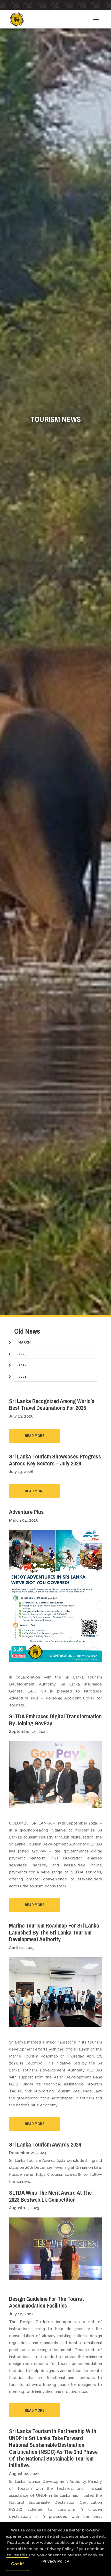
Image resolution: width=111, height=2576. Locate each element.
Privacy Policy (56, 2561)
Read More (35, 1436)
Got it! (17, 2564)
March (25, 1342)
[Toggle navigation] (96, 19)
